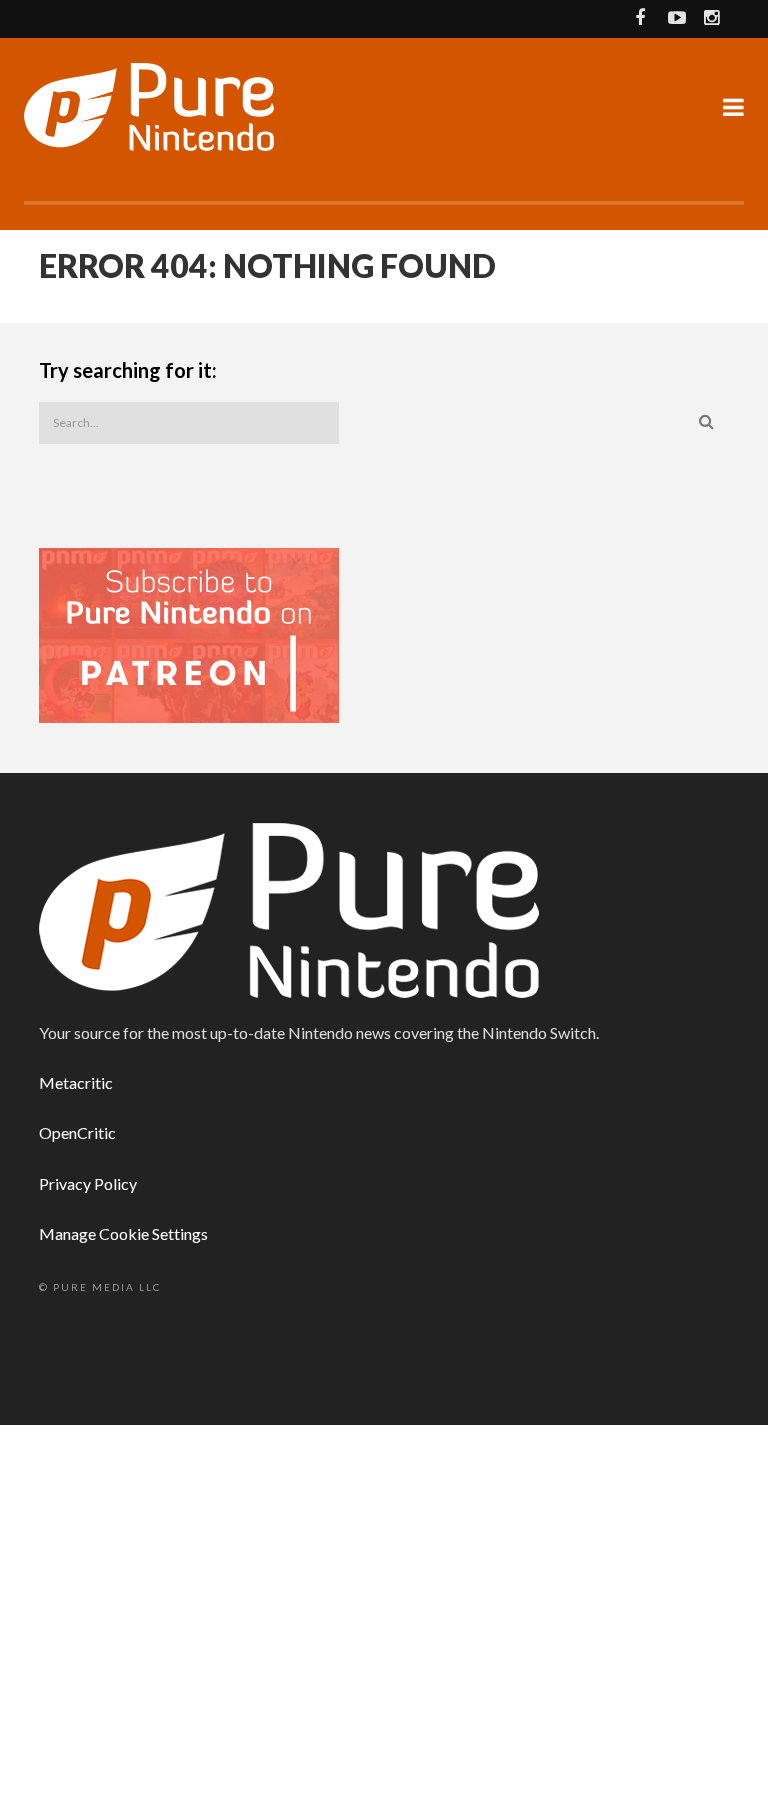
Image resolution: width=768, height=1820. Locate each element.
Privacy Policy (88, 1183)
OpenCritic (77, 1132)
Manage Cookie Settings (123, 1233)
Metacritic (76, 1082)
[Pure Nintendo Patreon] (189, 633)
